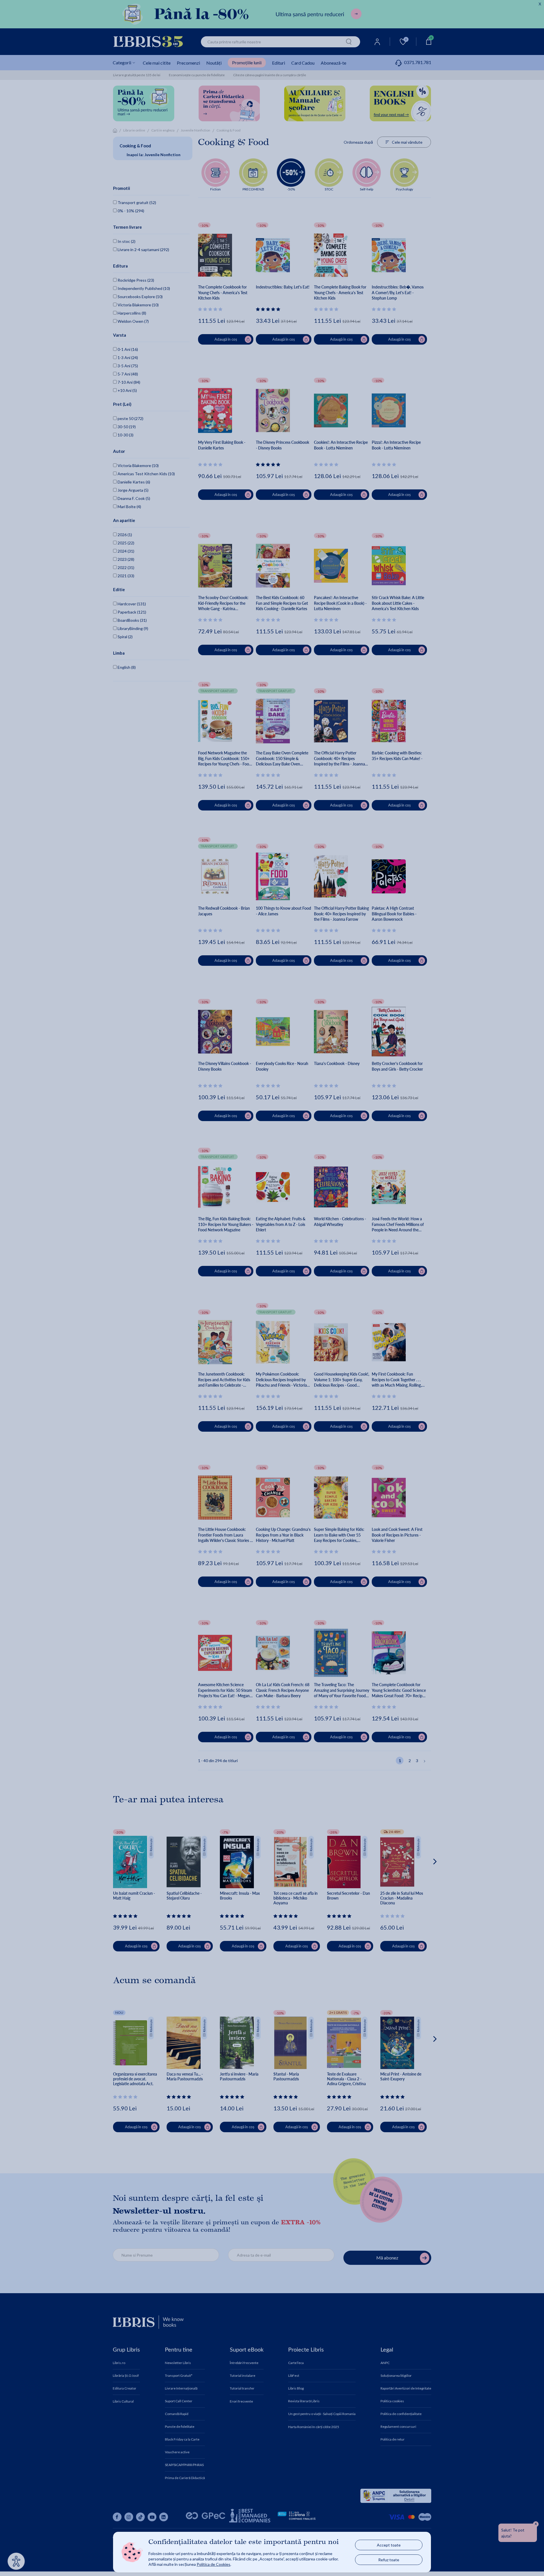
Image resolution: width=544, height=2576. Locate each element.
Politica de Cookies (213, 2564)
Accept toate (389, 2545)
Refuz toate (389, 2560)
